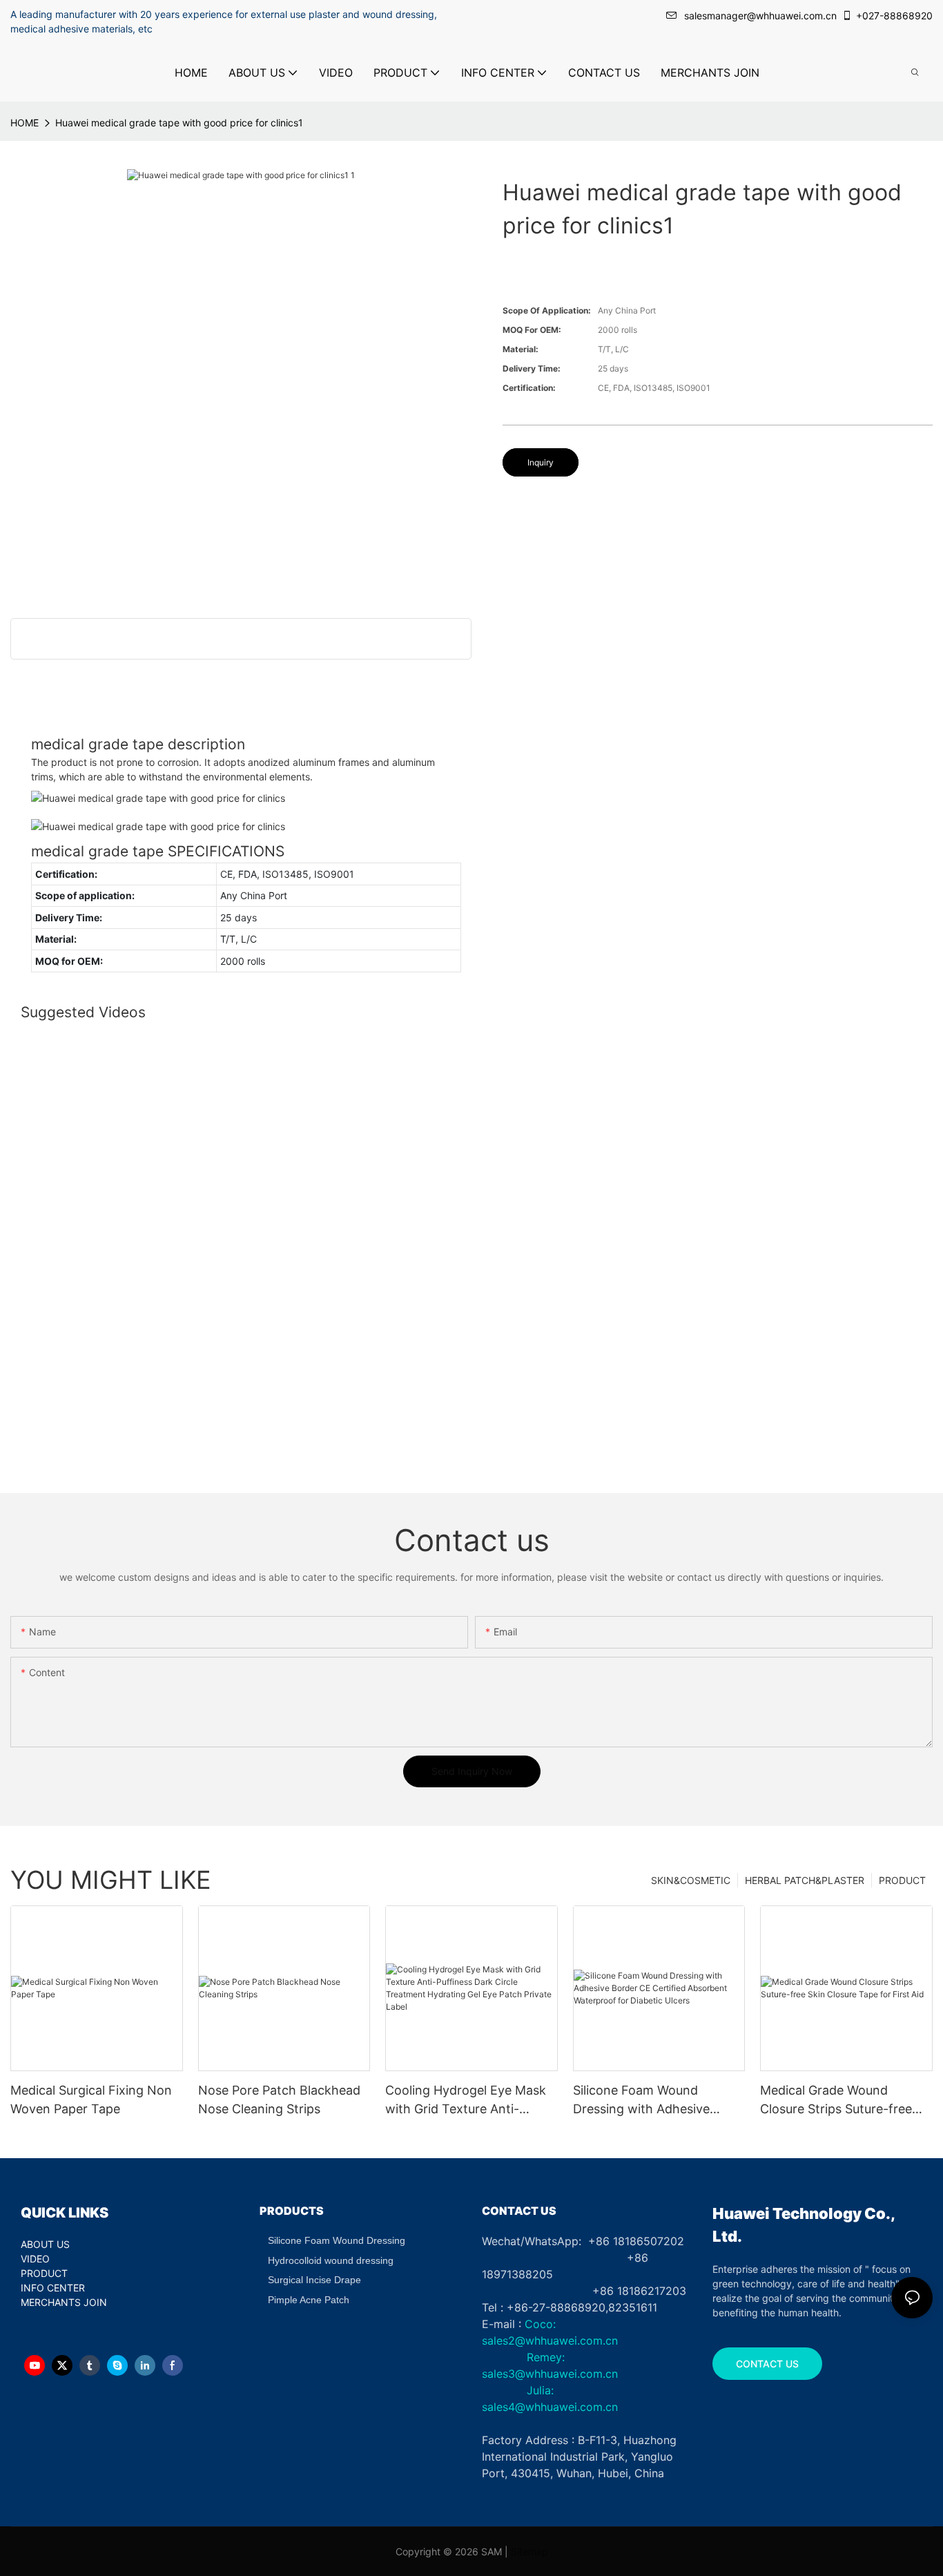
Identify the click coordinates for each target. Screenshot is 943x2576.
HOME (25, 123)
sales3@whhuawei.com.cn (550, 2374)
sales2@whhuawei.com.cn (550, 2340)
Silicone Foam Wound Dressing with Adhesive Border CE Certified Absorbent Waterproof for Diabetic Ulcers (649, 2101)
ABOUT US (45, 2244)
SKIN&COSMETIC (691, 1880)
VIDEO (35, 2259)
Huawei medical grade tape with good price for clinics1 (179, 123)
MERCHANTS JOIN (64, 2302)
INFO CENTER (53, 2288)
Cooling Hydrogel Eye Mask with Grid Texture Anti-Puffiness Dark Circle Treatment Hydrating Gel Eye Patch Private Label (470, 2101)
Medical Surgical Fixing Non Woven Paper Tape (91, 2099)
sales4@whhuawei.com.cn (552, 2407)
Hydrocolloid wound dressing (331, 2260)
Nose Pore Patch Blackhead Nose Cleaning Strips (279, 2099)
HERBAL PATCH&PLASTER (805, 1880)
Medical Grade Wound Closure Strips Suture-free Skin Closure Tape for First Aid (838, 2101)
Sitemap (529, 2551)
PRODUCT (902, 1880)
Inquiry (541, 462)
